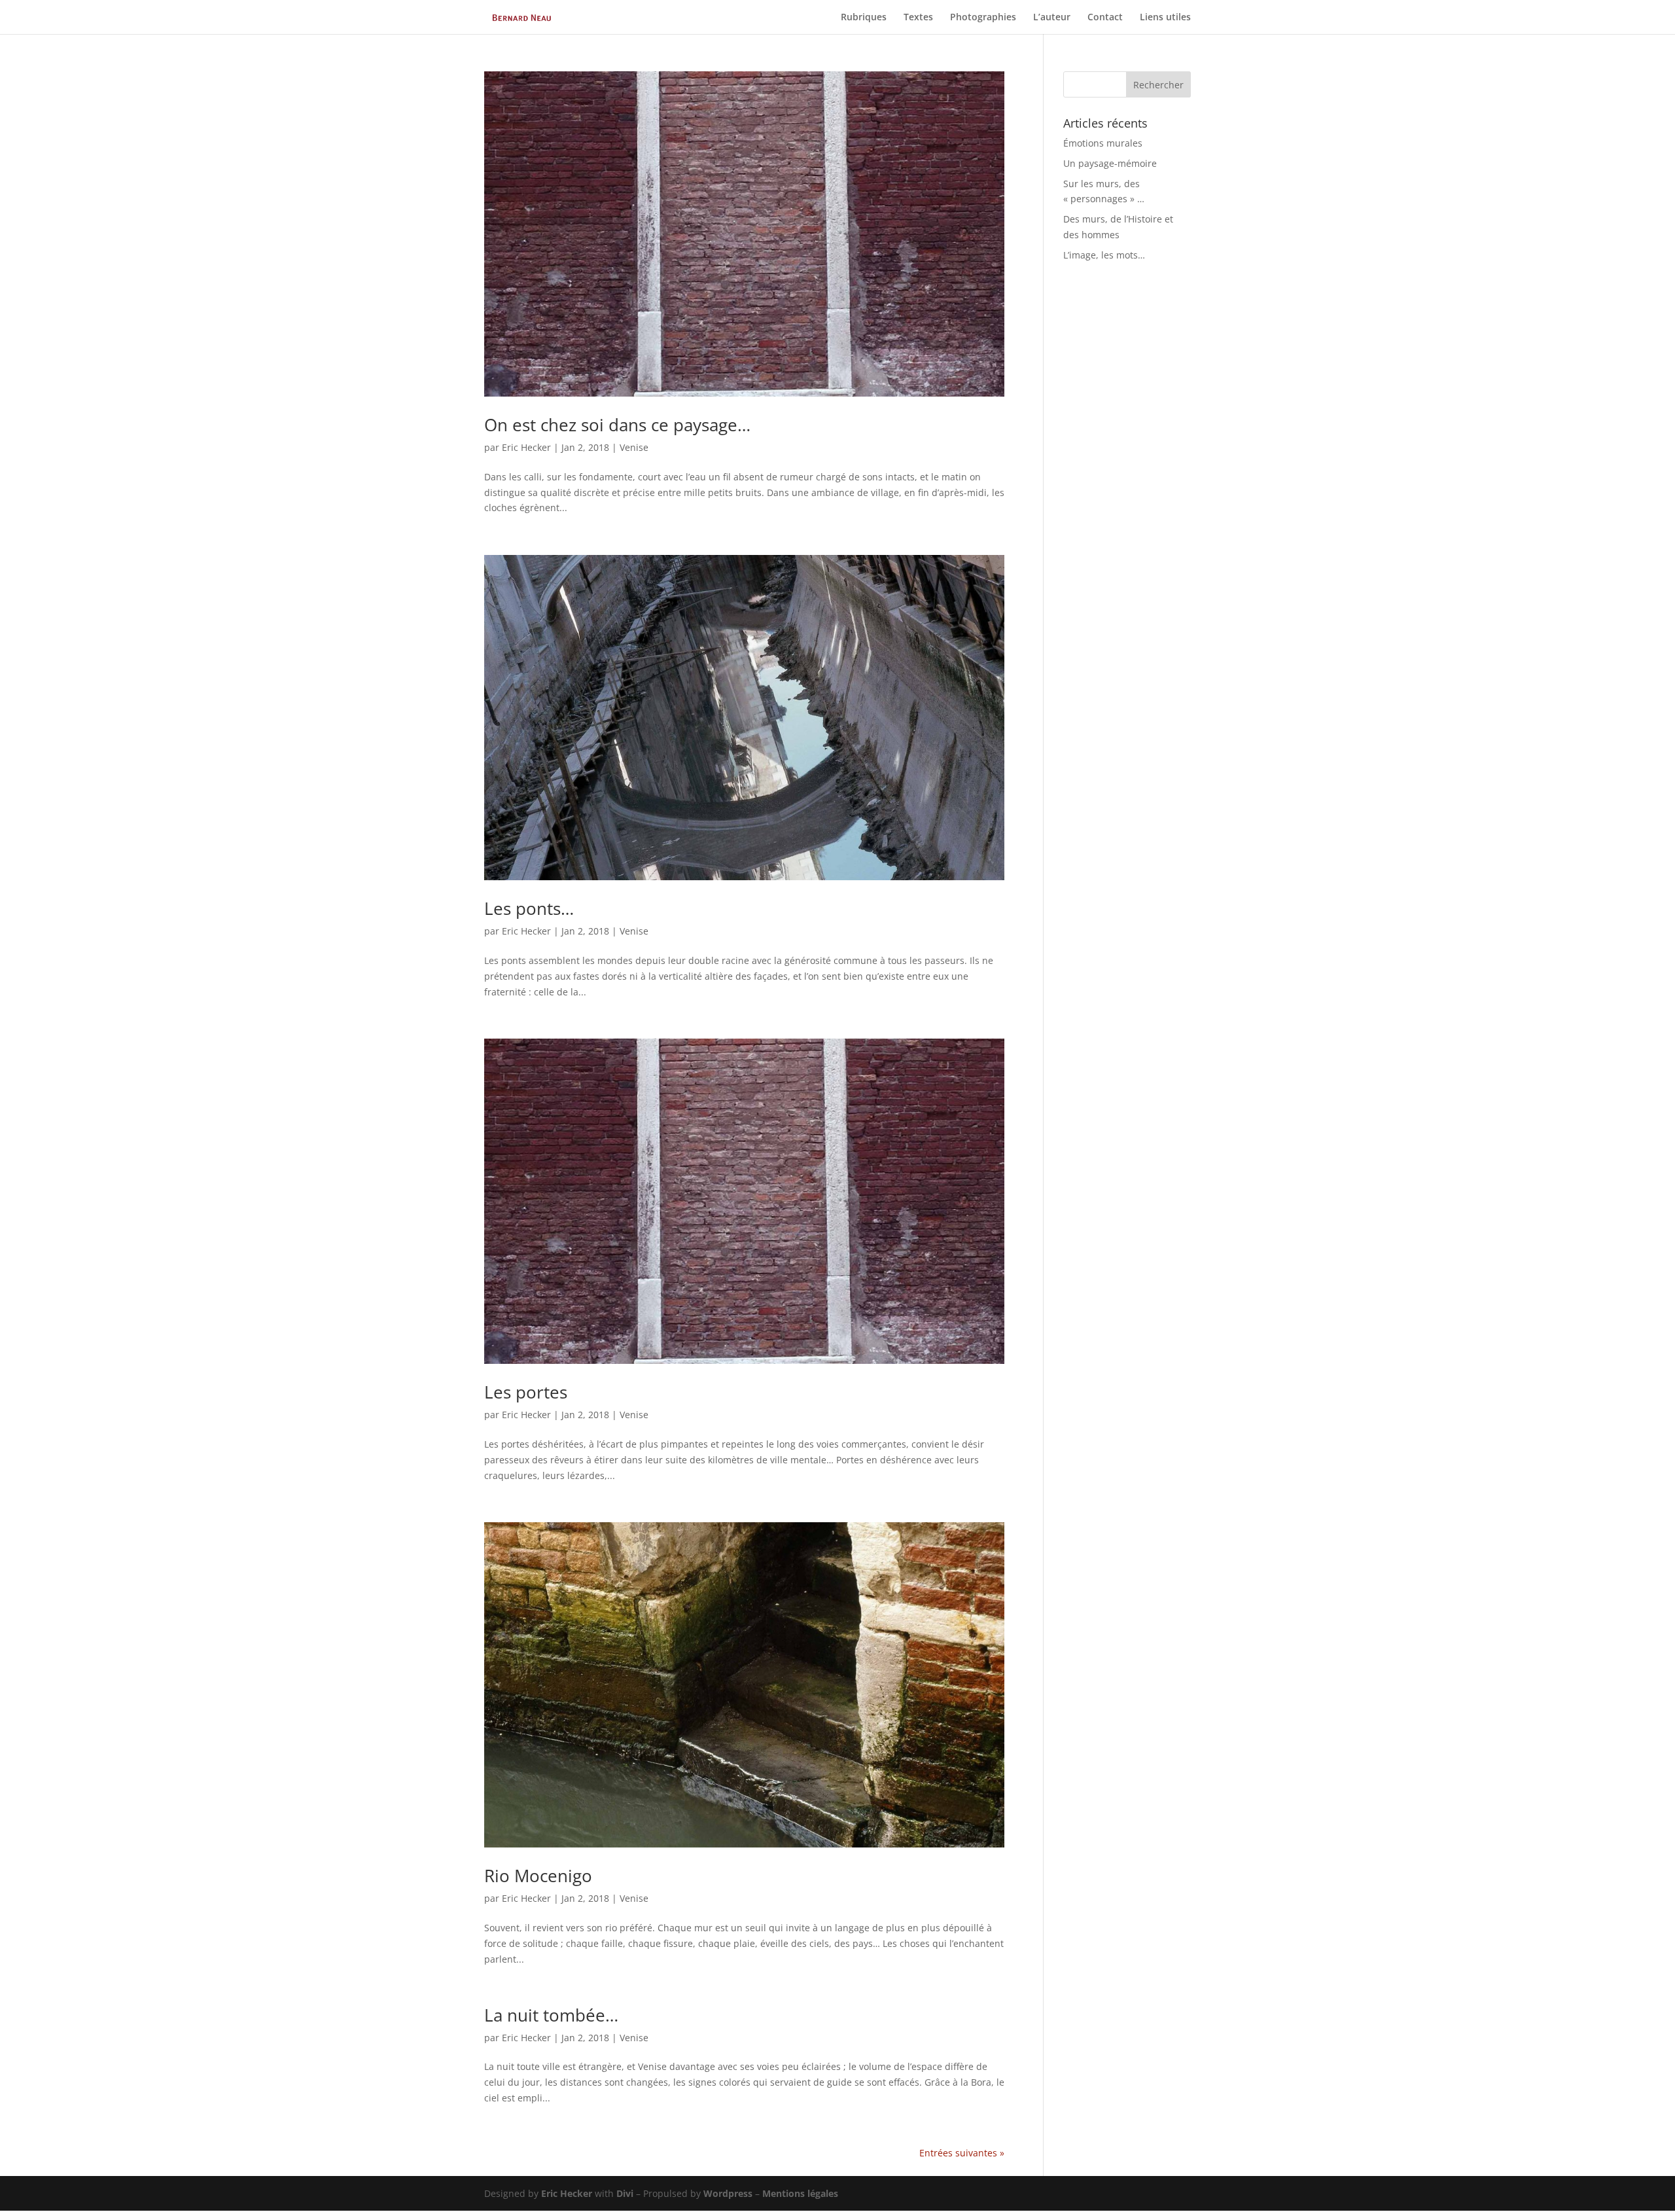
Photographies (983, 18)
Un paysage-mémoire (1110, 163)
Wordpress (728, 2193)
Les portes (526, 1392)
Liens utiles (1165, 18)
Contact (1105, 18)
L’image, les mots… (1104, 255)
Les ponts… (529, 908)
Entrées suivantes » (962, 2153)
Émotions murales (1103, 143)
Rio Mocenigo (538, 1876)
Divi (625, 2193)
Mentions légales (800, 2193)
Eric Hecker (526, 447)
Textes (918, 18)
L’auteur (1052, 18)
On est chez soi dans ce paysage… (617, 425)
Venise (634, 447)
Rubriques (864, 18)
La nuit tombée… (551, 2015)
